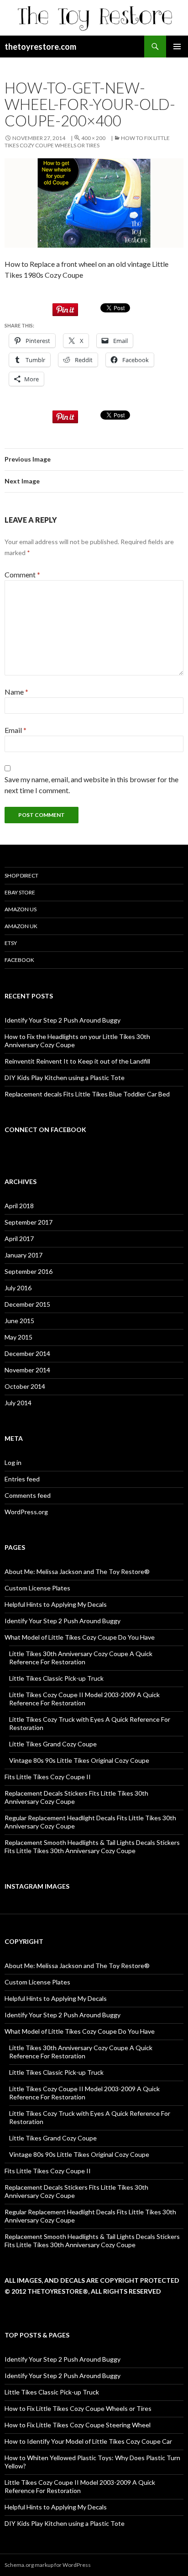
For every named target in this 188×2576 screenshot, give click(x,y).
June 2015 (19, 1321)
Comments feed (28, 1495)
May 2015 (18, 1337)
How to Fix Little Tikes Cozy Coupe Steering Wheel (78, 2425)
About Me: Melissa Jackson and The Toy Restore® (77, 1571)
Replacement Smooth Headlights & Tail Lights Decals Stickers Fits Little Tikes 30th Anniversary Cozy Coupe (92, 1846)
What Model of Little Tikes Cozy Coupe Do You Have (80, 1637)
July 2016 (18, 1288)
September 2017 (29, 1222)
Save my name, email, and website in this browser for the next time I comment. (91, 785)
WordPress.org (26, 1512)
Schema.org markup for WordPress (48, 2565)
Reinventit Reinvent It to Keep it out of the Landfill (77, 1061)
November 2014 (27, 1370)
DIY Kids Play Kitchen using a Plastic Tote (65, 1078)
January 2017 (23, 1255)
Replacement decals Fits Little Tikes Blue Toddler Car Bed (87, 1094)
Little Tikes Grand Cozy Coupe (53, 1744)
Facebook (19, 960)
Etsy (11, 943)
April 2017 (19, 1239)
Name (16, 692)
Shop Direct (21, 875)
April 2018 (19, 1206)
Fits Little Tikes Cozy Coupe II (48, 1777)
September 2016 (29, 1271)
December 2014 (27, 1353)
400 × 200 (93, 138)
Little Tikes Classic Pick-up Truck (56, 1678)
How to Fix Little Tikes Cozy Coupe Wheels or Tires (87, 142)
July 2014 (18, 1403)
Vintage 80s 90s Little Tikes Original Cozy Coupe (79, 1760)
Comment (22, 574)
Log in (13, 1462)
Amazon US (21, 909)
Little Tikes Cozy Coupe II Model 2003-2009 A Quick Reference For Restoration (84, 1699)
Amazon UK (21, 926)
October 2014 (25, 1386)
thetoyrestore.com (40, 47)
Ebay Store (20, 892)
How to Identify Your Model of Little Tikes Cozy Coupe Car (88, 2441)
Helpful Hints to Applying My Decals (56, 1604)
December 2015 (27, 1304)
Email (16, 730)
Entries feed (22, 1479)
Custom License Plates (37, 1588)
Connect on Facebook (45, 1130)
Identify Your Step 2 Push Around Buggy (63, 1020)
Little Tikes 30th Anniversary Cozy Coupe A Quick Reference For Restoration (81, 1658)
